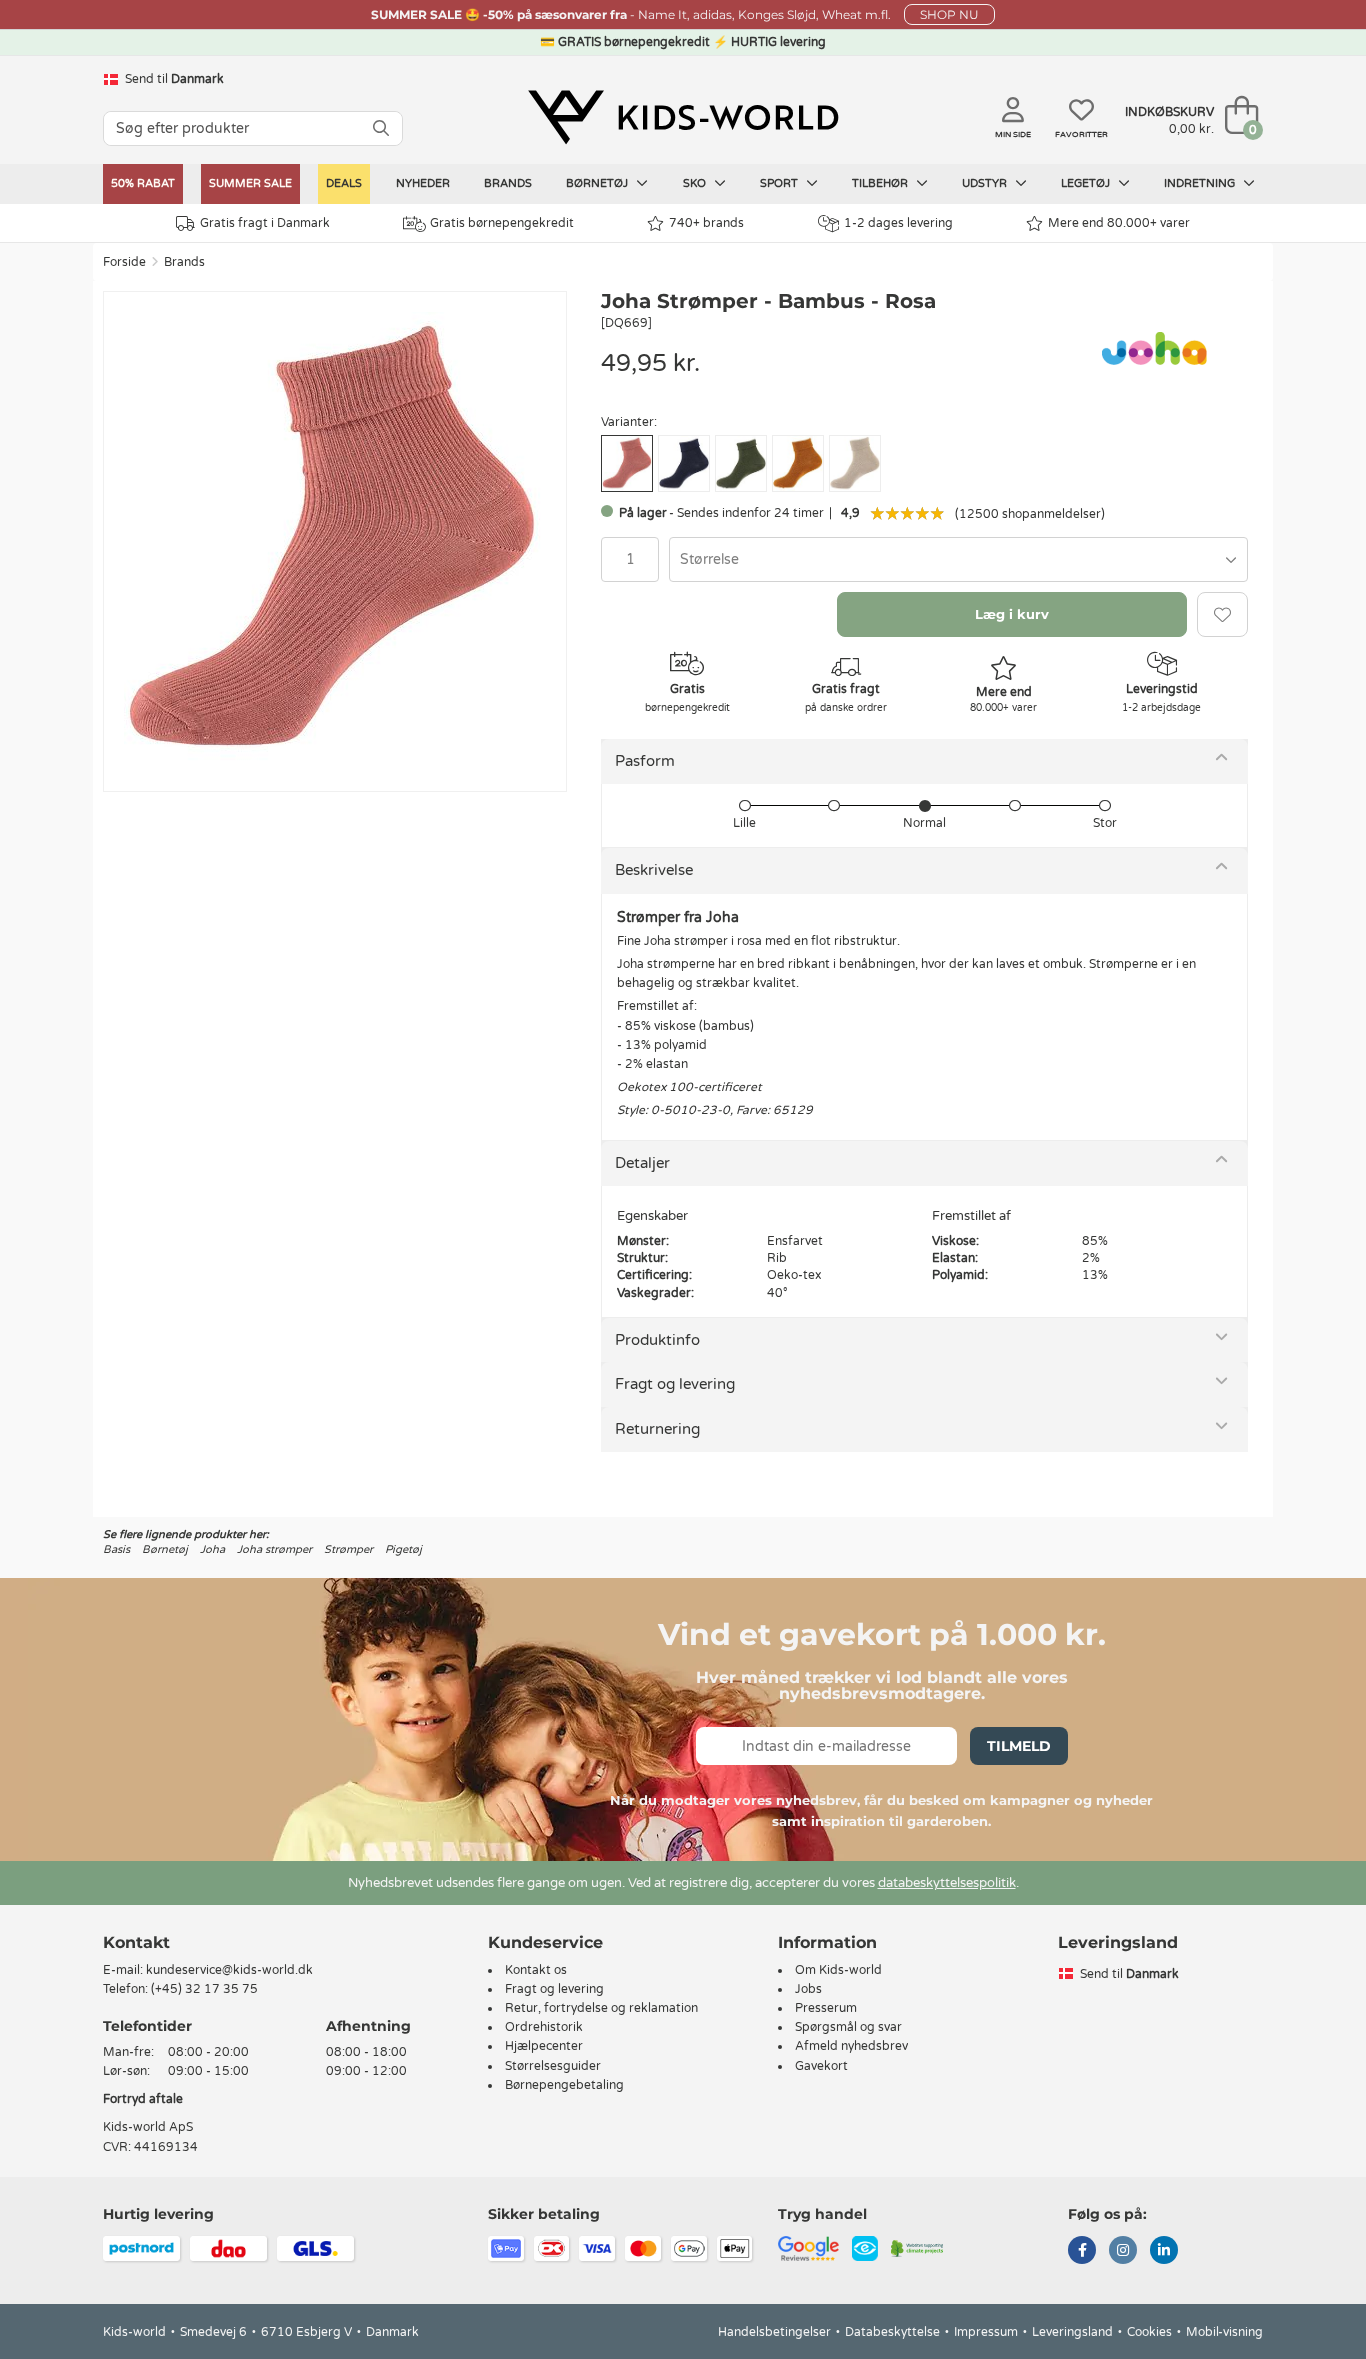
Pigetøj (403, 1549)
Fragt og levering (675, 1384)
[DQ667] (684, 463)
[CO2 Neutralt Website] (917, 2247)
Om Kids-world (838, 1970)
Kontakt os (536, 1970)
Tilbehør (881, 183)
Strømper (348, 1549)
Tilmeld (1019, 1746)
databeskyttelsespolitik (947, 1883)
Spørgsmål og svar (848, 2027)
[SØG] (381, 128)
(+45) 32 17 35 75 (204, 1989)
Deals (344, 183)
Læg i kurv (1012, 614)
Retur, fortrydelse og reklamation (601, 2008)
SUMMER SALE (250, 183)
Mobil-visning (1224, 2332)
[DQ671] (855, 463)
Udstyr (986, 183)
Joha (212, 1549)
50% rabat (143, 183)
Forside (124, 262)
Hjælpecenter (544, 2046)
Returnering (657, 1429)
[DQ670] (798, 463)
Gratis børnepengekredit (502, 223)
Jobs (808, 1989)
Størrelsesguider (553, 2066)
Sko (696, 183)
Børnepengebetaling (564, 2085)
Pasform (645, 761)
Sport (780, 183)
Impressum (986, 2332)
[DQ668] (741, 463)
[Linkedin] (1164, 2252)
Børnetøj (598, 183)
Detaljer (642, 1163)
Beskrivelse (654, 870)
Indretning (1201, 183)
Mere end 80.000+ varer (1119, 223)
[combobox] (958, 559)
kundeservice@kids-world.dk (229, 1970)
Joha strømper (274, 1549)
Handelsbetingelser (774, 2332)
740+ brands (706, 223)
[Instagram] (1123, 2252)
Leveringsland (1072, 2332)
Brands (508, 183)
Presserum (826, 2008)
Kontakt (136, 1942)
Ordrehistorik (544, 2027)
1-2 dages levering (898, 223)
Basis (116, 1549)
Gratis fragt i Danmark (265, 223)
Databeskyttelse (892, 2332)
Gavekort (821, 2066)
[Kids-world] (683, 117)
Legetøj (1087, 183)
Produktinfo (657, 1340)
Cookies (1149, 2332)
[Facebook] (1082, 2252)
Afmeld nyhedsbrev (851, 2046)
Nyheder (423, 183)
